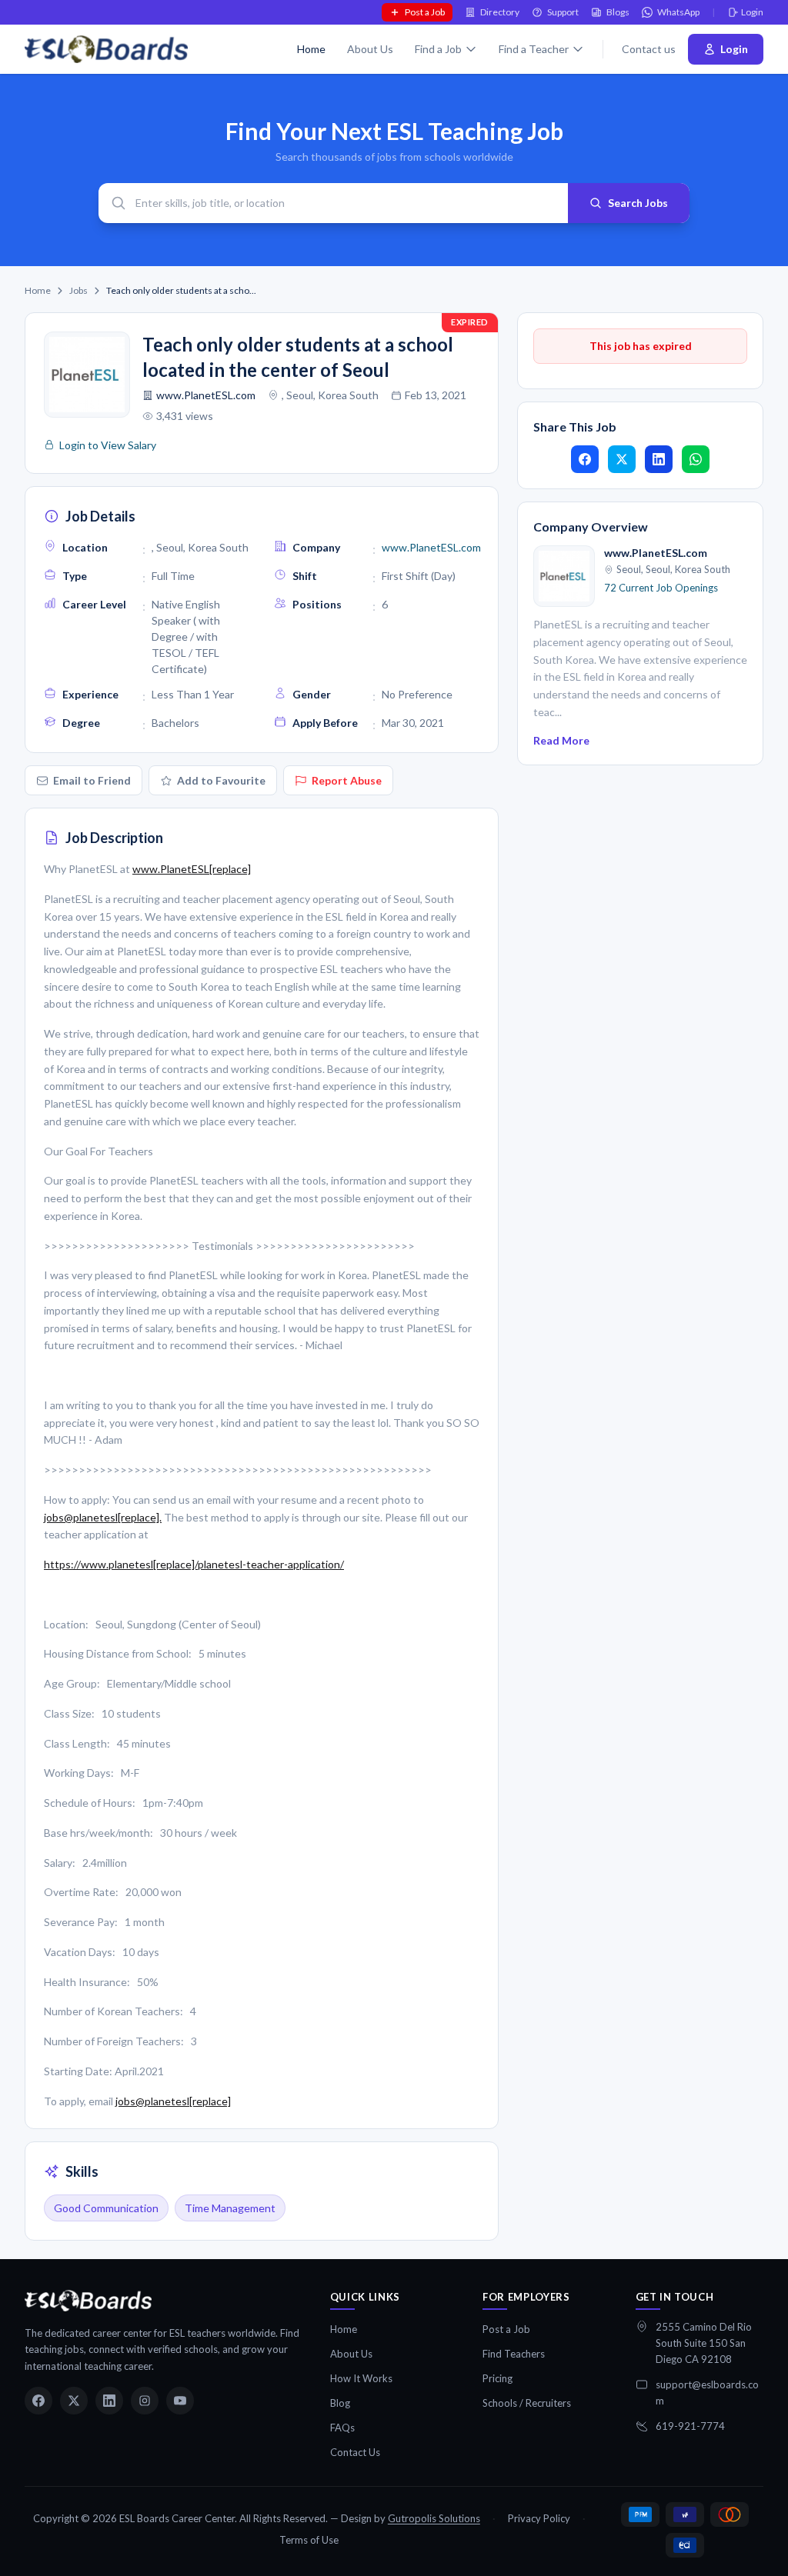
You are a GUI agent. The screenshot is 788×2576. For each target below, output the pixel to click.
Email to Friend (92, 780)
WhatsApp (678, 12)
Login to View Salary (108, 445)
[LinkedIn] (109, 2401)
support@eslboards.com (707, 2393)
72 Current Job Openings (661, 588)
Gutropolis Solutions (434, 2518)
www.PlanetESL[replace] (192, 869)
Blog (340, 2403)
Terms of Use (309, 2540)
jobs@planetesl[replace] (173, 2101)
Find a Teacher (534, 49)
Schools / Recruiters (527, 2403)
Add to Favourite (221, 780)
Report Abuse (347, 780)
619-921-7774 (690, 2426)
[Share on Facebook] (585, 459)
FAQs (342, 2428)
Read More (561, 740)
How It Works (361, 2378)
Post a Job (425, 12)
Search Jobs (638, 203)
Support (563, 12)
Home (311, 49)
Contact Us (355, 2452)
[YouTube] (180, 2401)
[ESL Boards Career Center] (88, 2301)
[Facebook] (38, 2401)
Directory (500, 12)
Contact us (649, 49)
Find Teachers (514, 2354)
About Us (370, 49)
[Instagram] (145, 2401)
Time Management (230, 2208)
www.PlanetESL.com (206, 395)
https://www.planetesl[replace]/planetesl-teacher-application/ (194, 1564)
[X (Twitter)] (74, 2401)
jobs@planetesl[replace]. (103, 1517)
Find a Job (438, 49)
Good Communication (106, 2208)
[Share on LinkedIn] (659, 459)
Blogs (618, 12)
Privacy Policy (539, 2518)
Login (752, 12)
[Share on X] (622, 459)
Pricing (498, 2378)
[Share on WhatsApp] (696, 459)
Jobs (78, 290)
